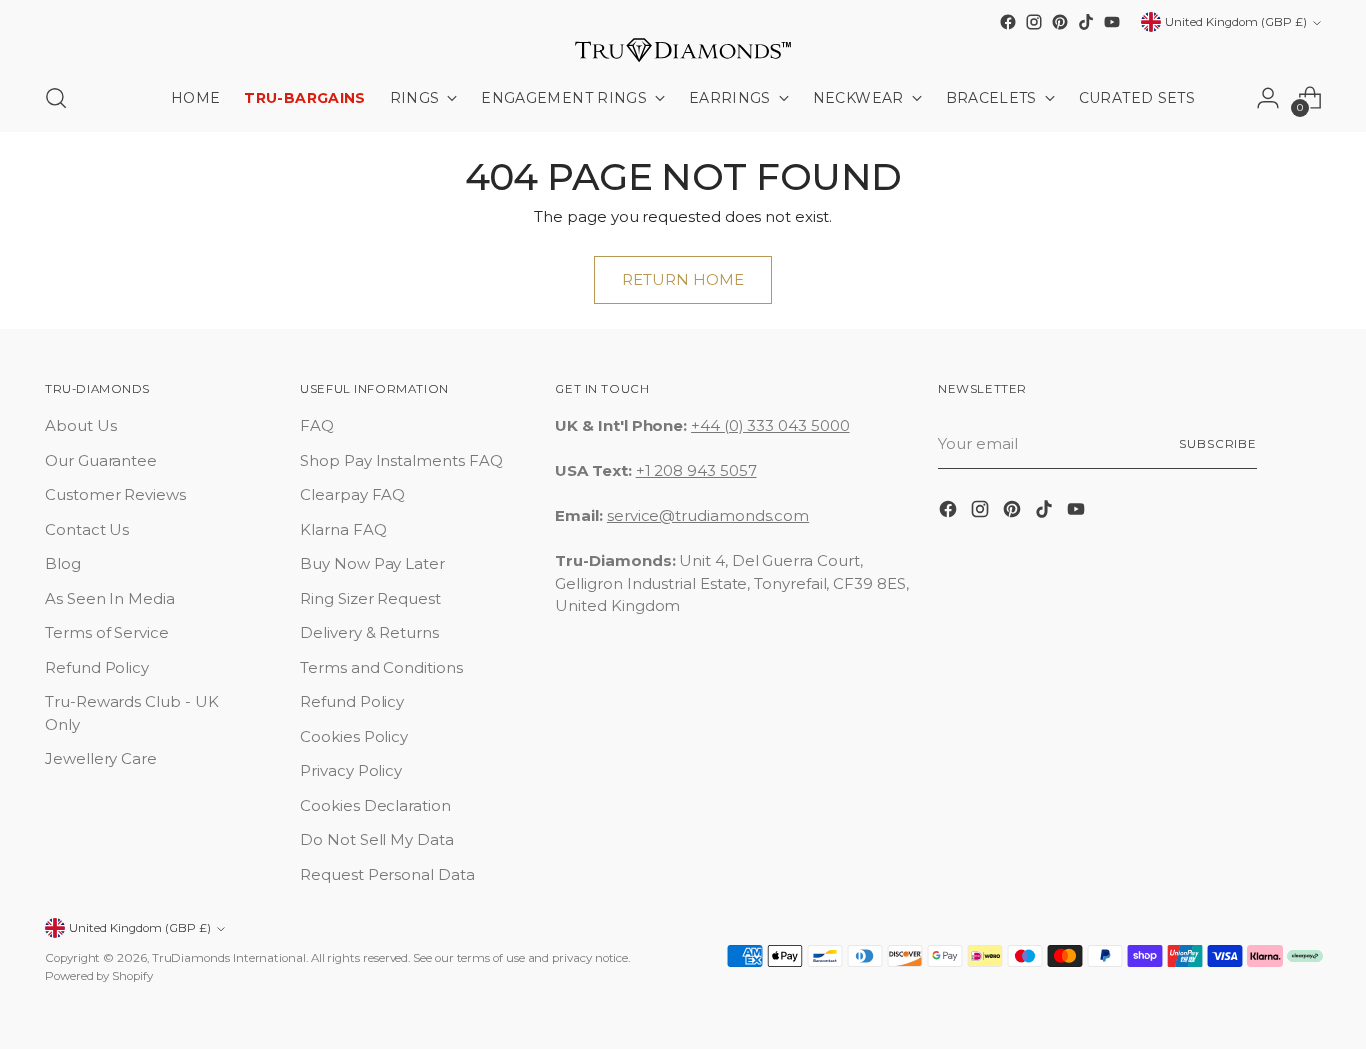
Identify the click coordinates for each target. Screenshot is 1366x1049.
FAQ (317, 425)
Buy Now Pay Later (372, 563)
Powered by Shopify (99, 976)
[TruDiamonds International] (683, 50)
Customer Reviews (115, 494)
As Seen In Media (110, 598)
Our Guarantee (101, 460)
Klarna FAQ (343, 529)
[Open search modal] (56, 98)
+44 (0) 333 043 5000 (770, 425)
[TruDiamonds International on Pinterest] (1060, 22)
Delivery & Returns (369, 632)
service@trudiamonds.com (708, 515)
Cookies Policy (354, 736)
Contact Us (87, 529)
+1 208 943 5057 (696, 470)
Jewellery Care (101, 758)
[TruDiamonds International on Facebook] (1008, 22)
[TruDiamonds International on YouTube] (1112, 22)
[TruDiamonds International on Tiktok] (1086, 22)
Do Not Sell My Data (377, 839)
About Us (80, 425)
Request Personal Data (387, 874)
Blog (63, 563)
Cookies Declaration (375, 805)
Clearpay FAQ (352, 494)
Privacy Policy (351, 770)
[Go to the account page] (1268, 98)
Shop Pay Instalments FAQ (401, 460)
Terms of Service (107, 632)
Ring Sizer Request (370, 598)
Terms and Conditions (381, 667)
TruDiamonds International (229, 958)
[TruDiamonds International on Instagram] (1034, 22)
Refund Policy (97, 667)
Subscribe (1218, 444)
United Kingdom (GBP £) (1236, 22)
